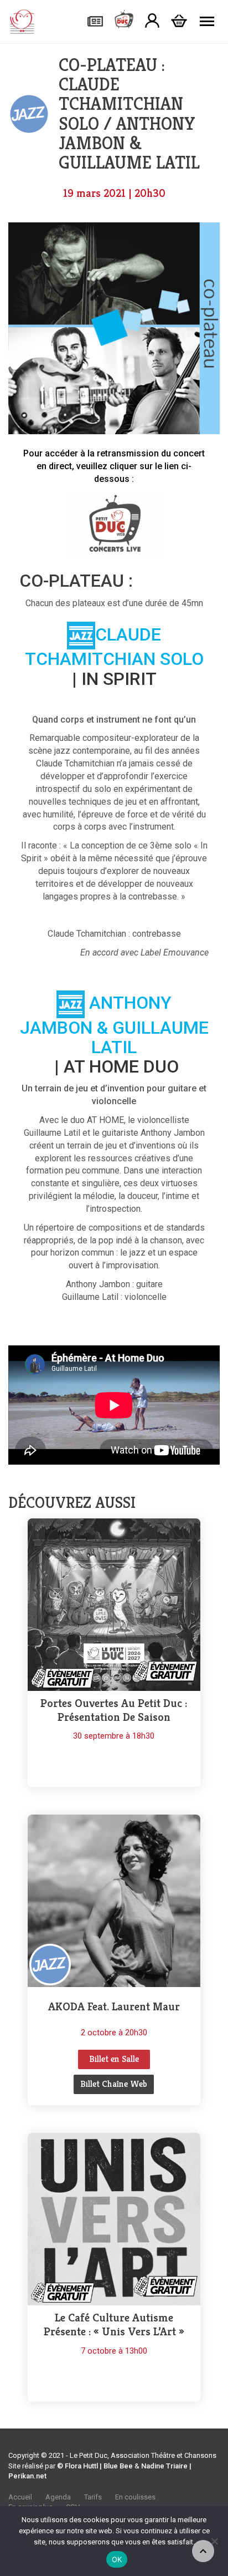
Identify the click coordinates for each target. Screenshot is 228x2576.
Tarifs (93, 2497)
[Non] (214, 2541)
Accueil (20, 2497)
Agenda (58, 2497)
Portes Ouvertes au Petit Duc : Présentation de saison (114, 1710)
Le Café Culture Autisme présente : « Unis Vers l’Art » (114, 2325)
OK (117, 2559)
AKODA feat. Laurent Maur (114, 2007)
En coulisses (135, 2497)
